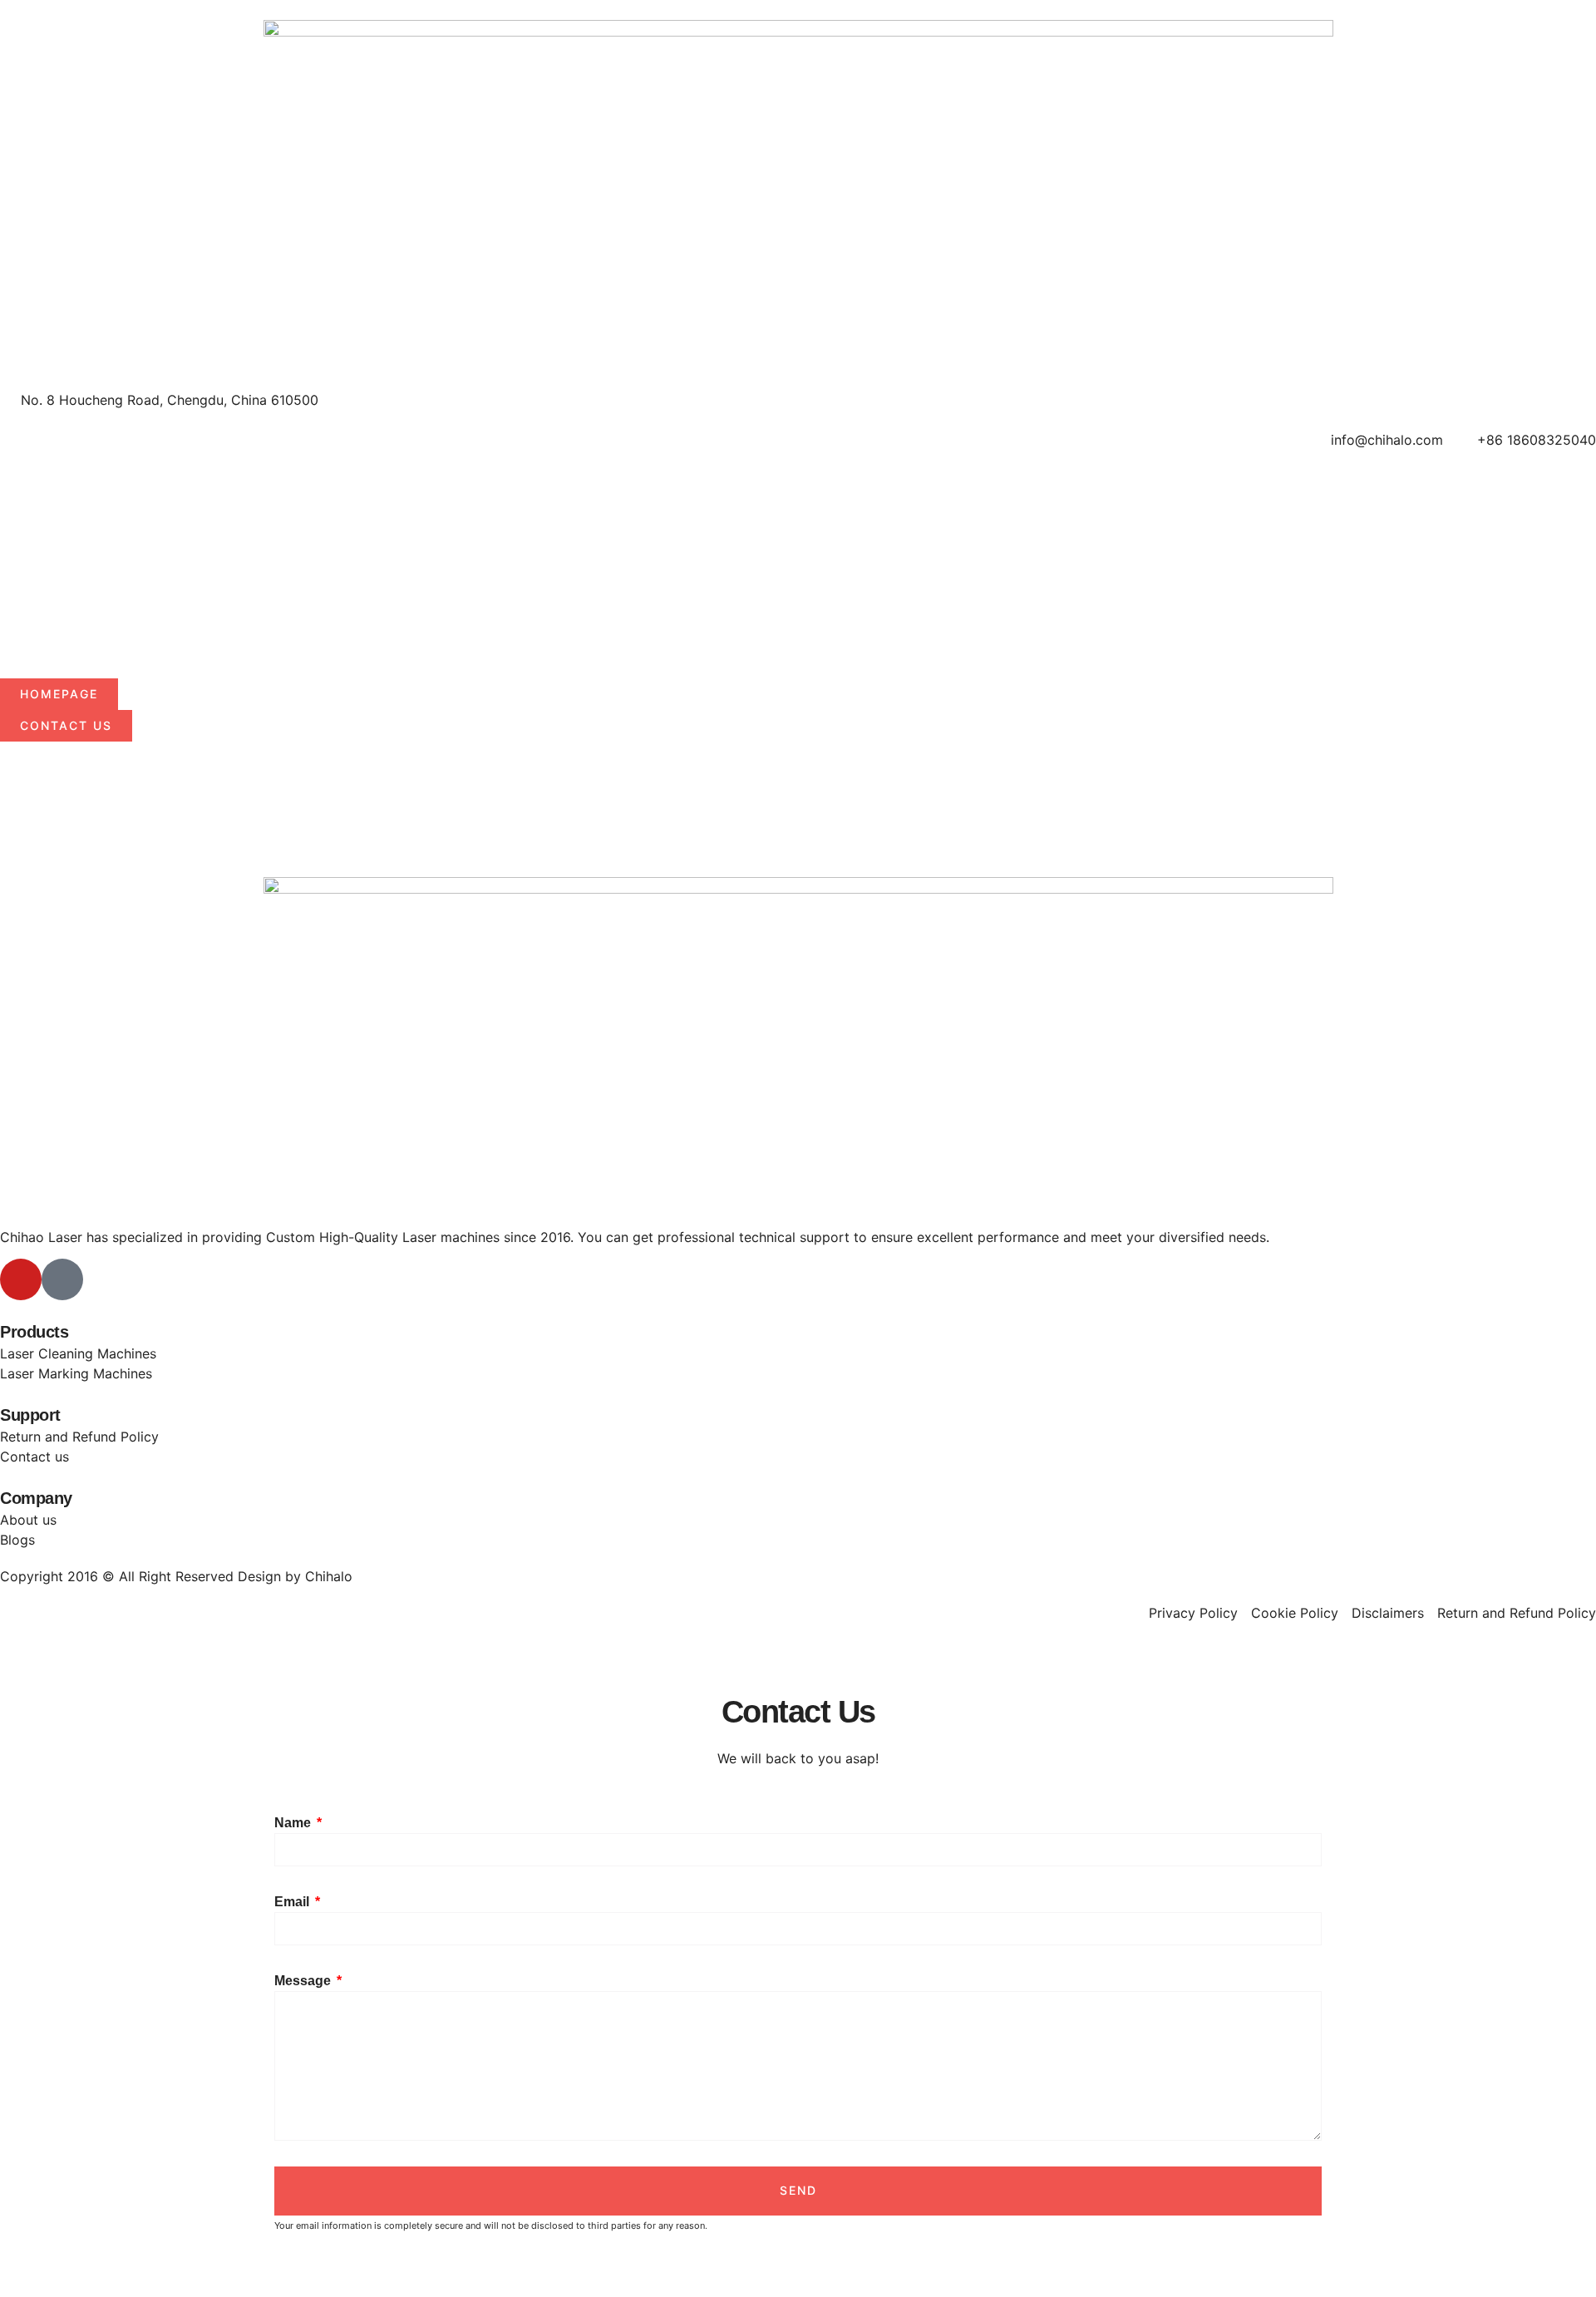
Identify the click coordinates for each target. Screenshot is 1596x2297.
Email (293, 1902)
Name (294, 1823)
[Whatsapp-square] (62, 1279)
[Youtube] (21, 1279)
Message (304, 1981)
